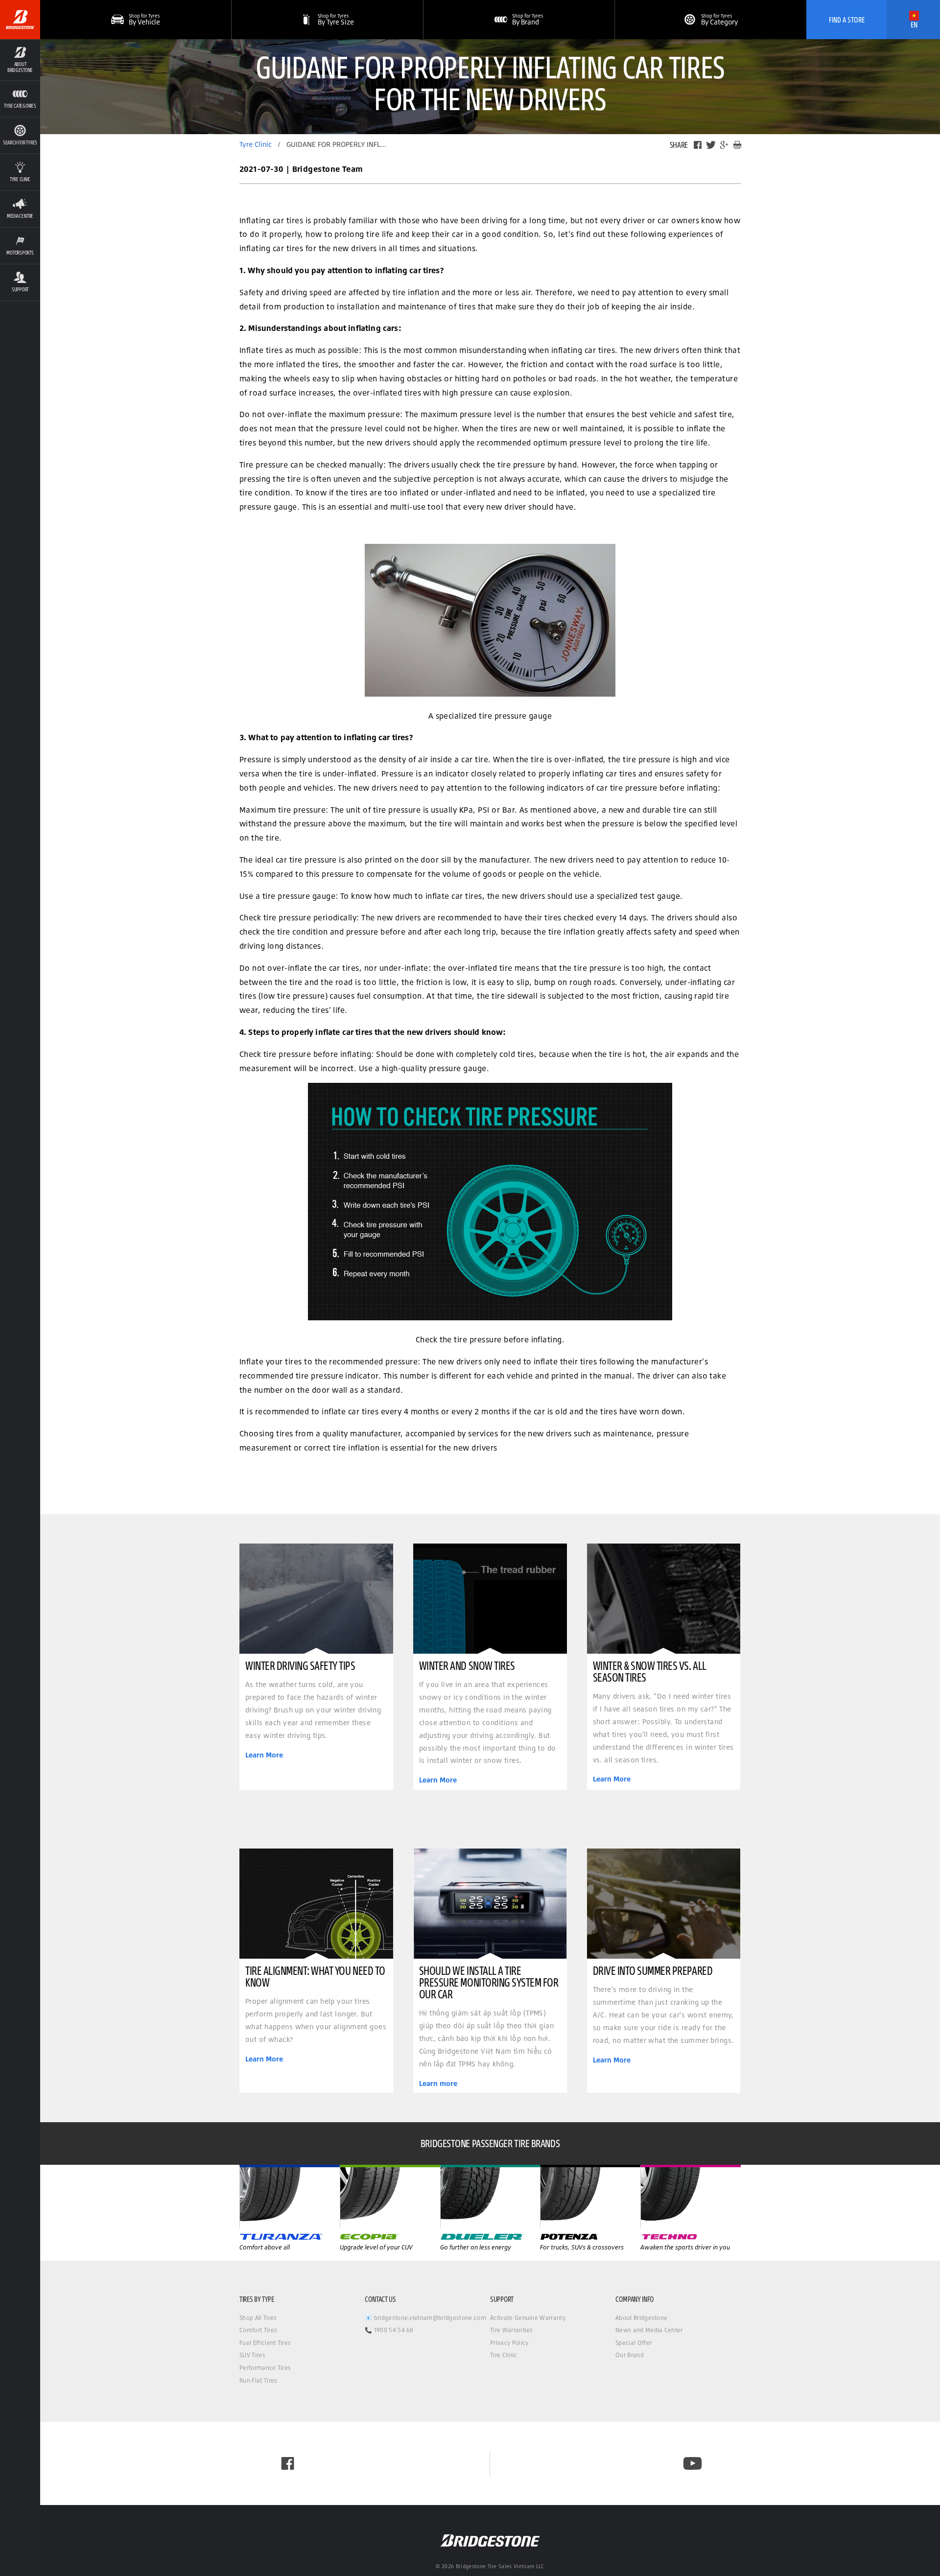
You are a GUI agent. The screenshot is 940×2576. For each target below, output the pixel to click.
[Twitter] (711, 145)
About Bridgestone (641, 2318)
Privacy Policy (509, 2343)
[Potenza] (691, 2196)
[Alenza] (390, 2196)
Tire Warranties (512, 2330)
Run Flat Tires (258, 2380)
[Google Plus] (724, 145)
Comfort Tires (258, 2330)
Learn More (264, 1755)
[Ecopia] (490, 2196)
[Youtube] (693, 2463)
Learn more (438, 2084)
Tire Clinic (504, 2355)
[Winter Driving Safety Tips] (316, 1599)
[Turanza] (290, 2196)
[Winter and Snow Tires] (490, 1599)
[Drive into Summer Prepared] (664, 1904)
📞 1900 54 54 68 (389, 2330)
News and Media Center (649, 2330)
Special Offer (634, 2343)
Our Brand (630, 2355)
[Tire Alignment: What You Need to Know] (316, 1904)
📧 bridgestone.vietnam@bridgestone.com (425, 2318)
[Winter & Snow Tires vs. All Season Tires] (664, 1599)
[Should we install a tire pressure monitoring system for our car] (490, 1904)
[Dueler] (590, 2196)
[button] (20, 60)
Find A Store (847, 20)
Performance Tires (265, 2368)
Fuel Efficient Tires (265, 2343)
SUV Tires (252, 2355)
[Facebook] (698, 145)
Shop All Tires (258, 2318)
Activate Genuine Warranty (528, 2318)
